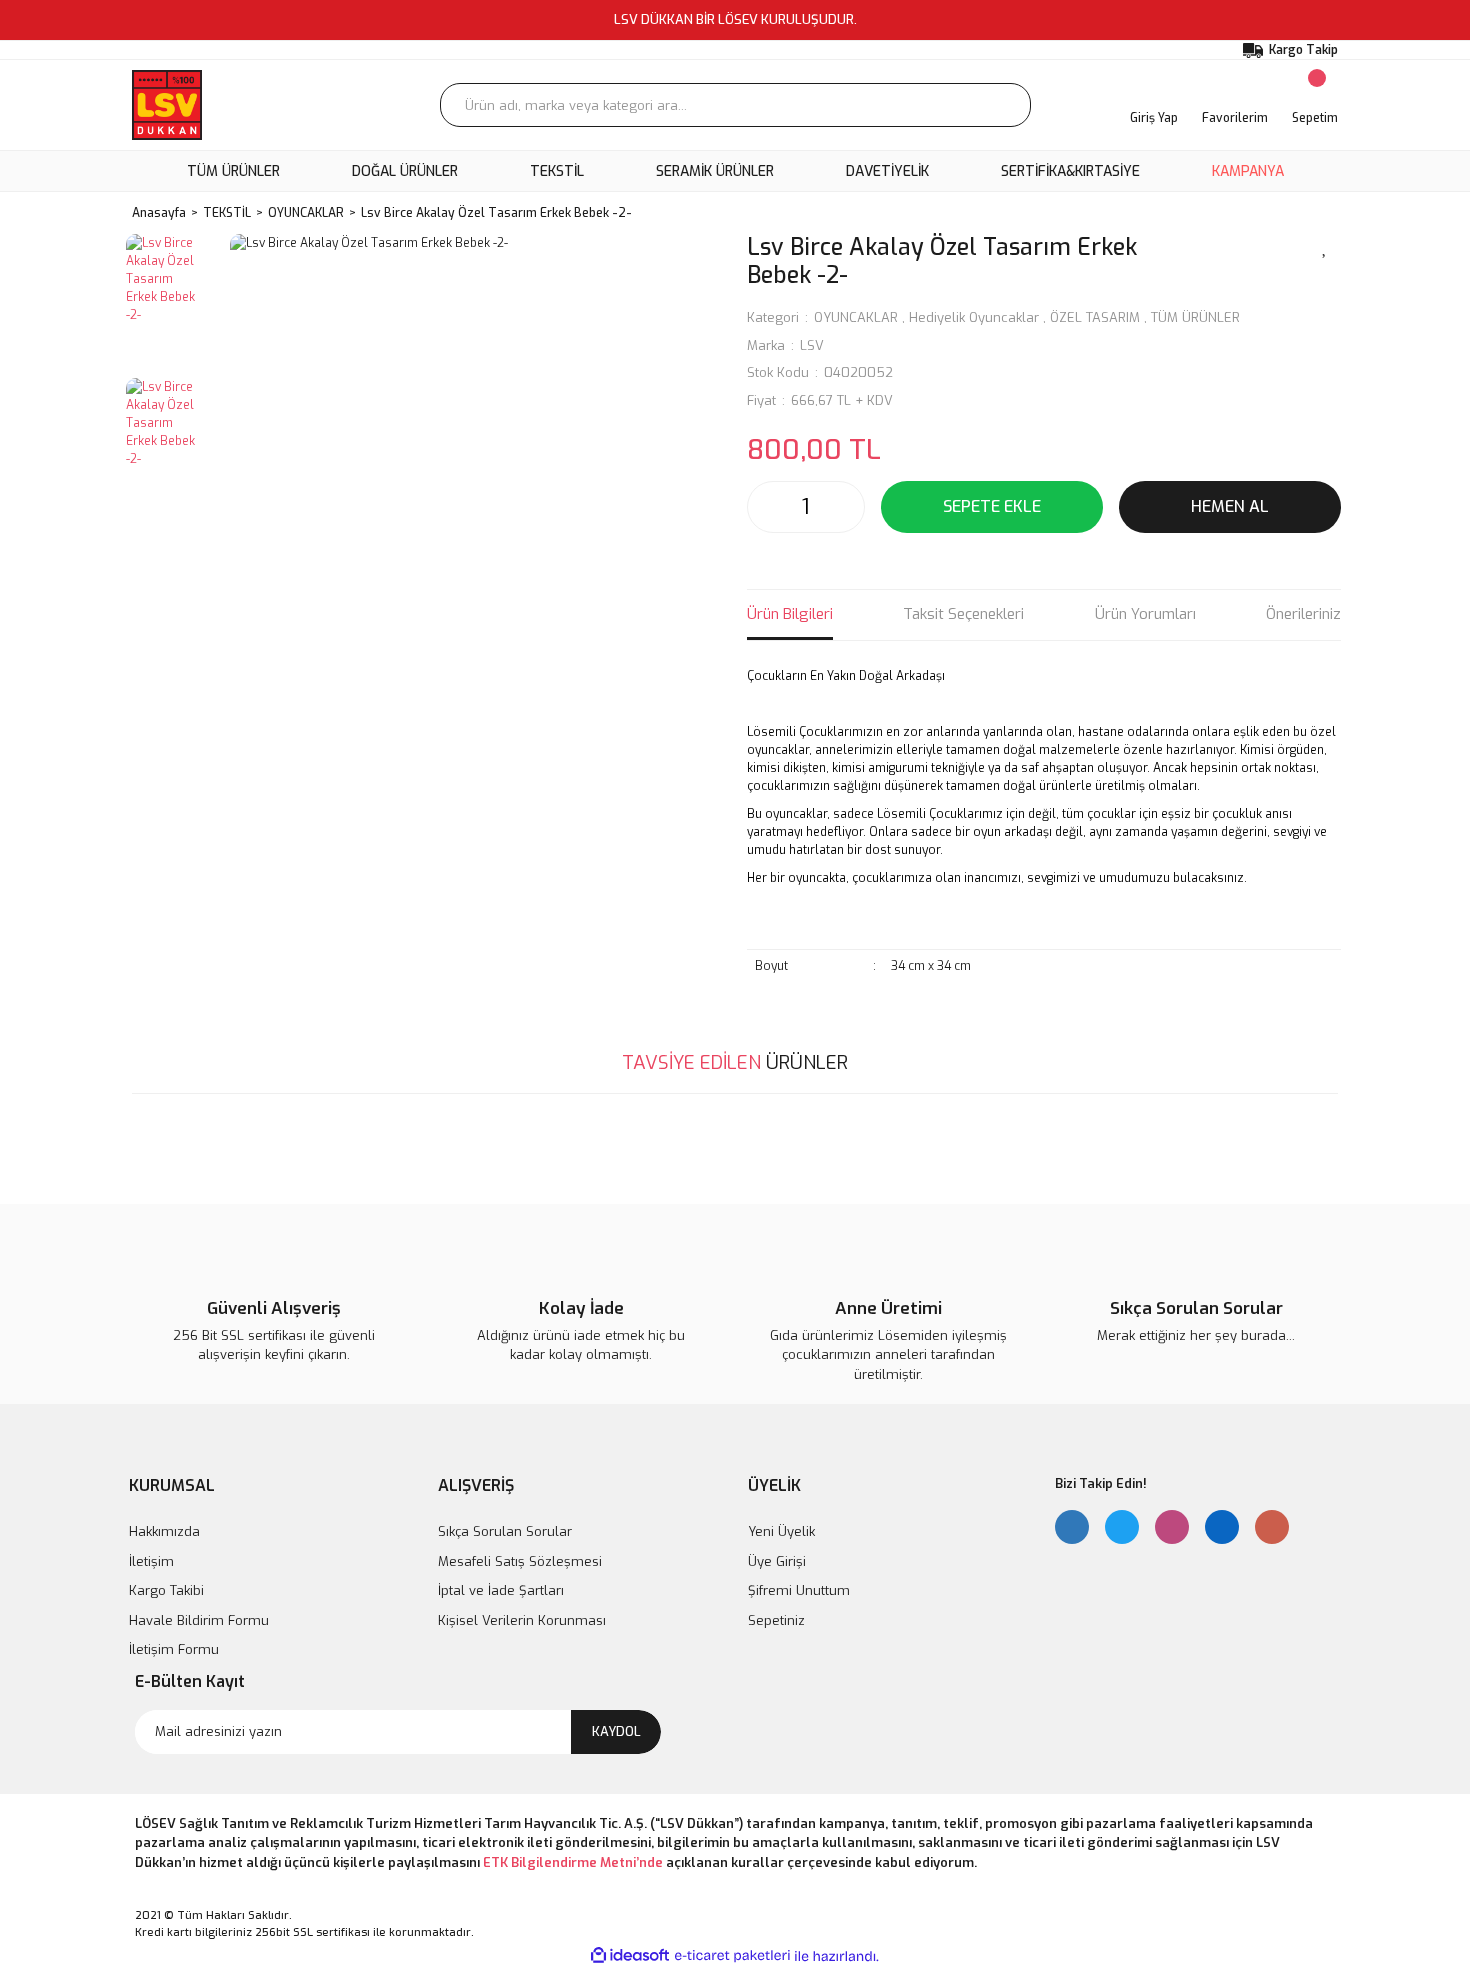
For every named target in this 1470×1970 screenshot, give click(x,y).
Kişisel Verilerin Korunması (522, 1620)
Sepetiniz (776, 1620)
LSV (812, 345)
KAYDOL (616, 1731)
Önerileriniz (1303, 614)
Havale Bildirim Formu (199, 1620)
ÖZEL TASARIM (1095, 317)
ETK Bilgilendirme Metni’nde (573, 1862)
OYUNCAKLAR (856, 317)
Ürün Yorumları (1145, 614)
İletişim (151, 1561)
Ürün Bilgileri (790, 614)
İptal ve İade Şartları (501, 1590)
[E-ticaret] (732, 1956)
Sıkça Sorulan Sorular (505, 1531)
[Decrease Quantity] (768, 507)
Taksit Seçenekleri (963, 614)
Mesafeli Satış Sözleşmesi (520, 1561)
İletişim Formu (174, 1649)
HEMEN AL (1230, 506)
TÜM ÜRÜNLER (1195, 317)
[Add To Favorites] (1325, 246)
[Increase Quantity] (844, 507)
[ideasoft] (630, 1956)
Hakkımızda (164, 1531)
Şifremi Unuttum (799, 1590)
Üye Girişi (777, 1561)
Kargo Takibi (166, 1590)
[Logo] (167, 105)
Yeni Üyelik (781, 1531)
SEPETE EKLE (992, 506)
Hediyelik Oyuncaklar (974, 317)
